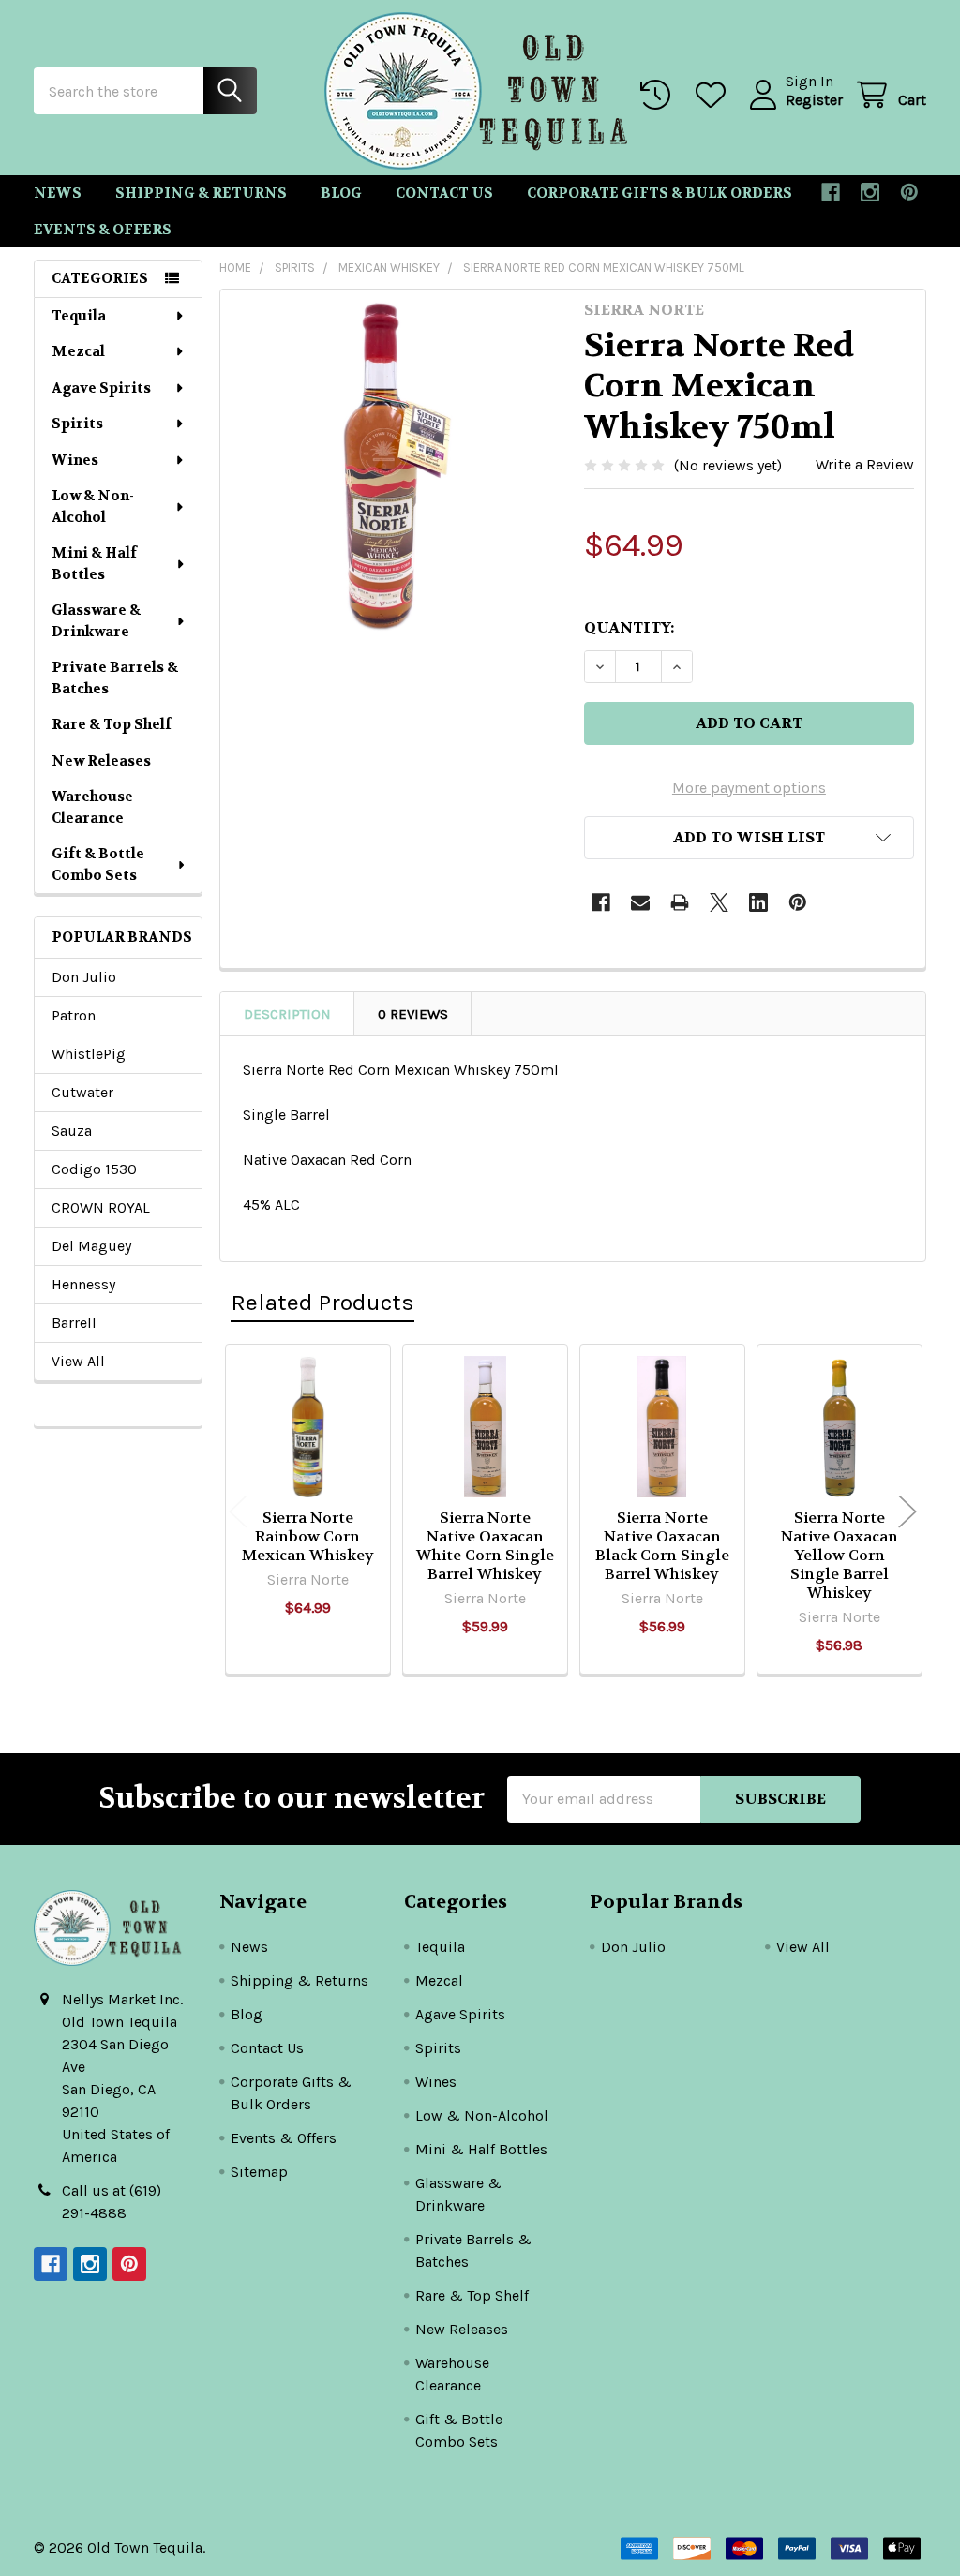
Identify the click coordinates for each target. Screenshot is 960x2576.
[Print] (680, 902)
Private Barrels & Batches (115, 678)
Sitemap (259, 2172)
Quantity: (629, 627)
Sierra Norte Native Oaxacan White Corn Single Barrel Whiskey (485, 1546)
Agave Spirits (101, 388)
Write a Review (865, 464)
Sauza (72, 1131)
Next (907, 1512)
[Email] (640, 902)
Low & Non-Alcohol (93, 506)
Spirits (77, 424)
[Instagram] (870, 192)
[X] (719, 902)
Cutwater (82, 1092)
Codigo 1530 (94, 1169)
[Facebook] (831, 192)
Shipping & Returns (201, 193)
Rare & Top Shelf (112, 724)
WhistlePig (89, 1054)
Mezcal (78, 351)
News (58, 193)
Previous (238, 1512)
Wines (75, 460)
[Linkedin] (758, 902)
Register (814, 100)
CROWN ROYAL (101, 1207)
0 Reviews (413, 1014)
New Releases (101, 761)
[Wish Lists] (715, 95)
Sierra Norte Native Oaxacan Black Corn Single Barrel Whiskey (662, 1546)
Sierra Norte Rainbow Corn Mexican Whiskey (308, 1536)
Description (287, 1014)
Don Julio (84, 977)
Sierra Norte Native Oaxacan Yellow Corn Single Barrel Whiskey (840, 1555)
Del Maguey (91, 1246)
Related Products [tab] (322, 1302)
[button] (749, 838)
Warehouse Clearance (92, 807)
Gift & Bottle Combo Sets (98, 864)
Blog (341, 193)
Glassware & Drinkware (96, 621)
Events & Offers (103, 230)
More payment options (749, 788)
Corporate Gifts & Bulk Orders (660, 193)
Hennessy (83, 1284)
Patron (74, 1015)
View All (78, 1361)
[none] (397, 466)
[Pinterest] (909, 192)
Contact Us (444, 193)
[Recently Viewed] (660, 95)
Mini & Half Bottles (94, 564)
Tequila (79, 316)
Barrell (74, 1323)
